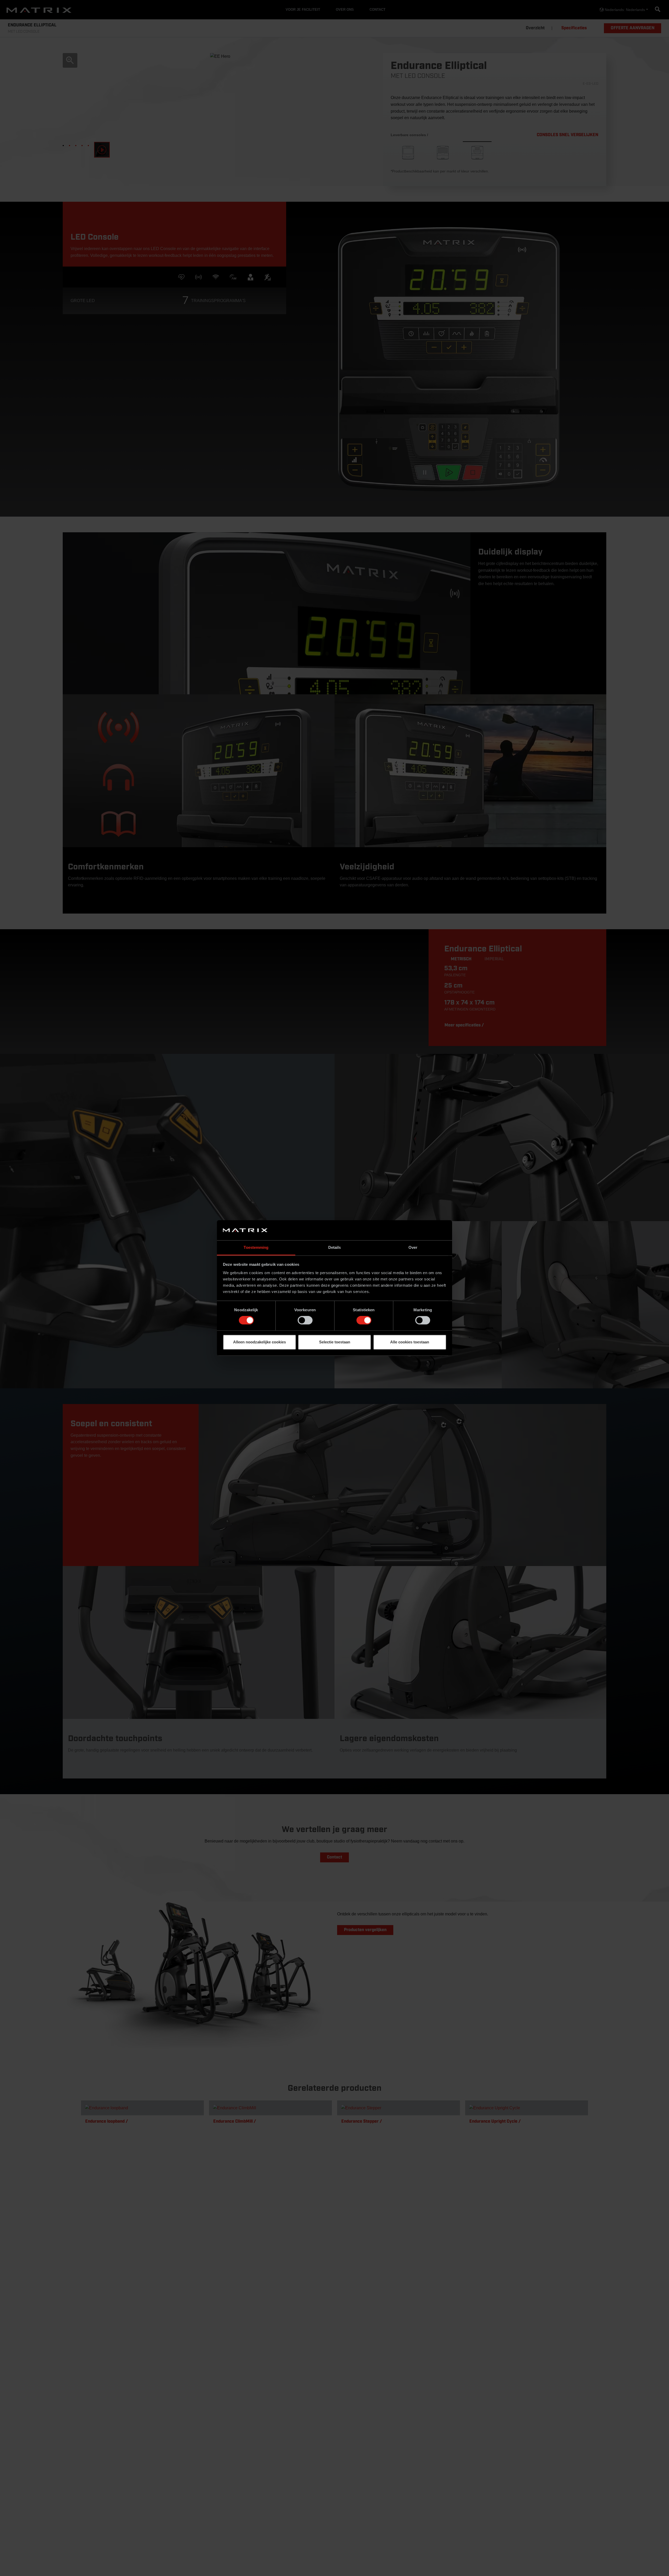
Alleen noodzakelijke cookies (259, 1342)
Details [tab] (335, 1247)
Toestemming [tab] (256, 1247)
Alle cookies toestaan (410, 1342)
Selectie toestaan (335, 1342)
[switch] (305, 1320)
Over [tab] (413, 1247)
